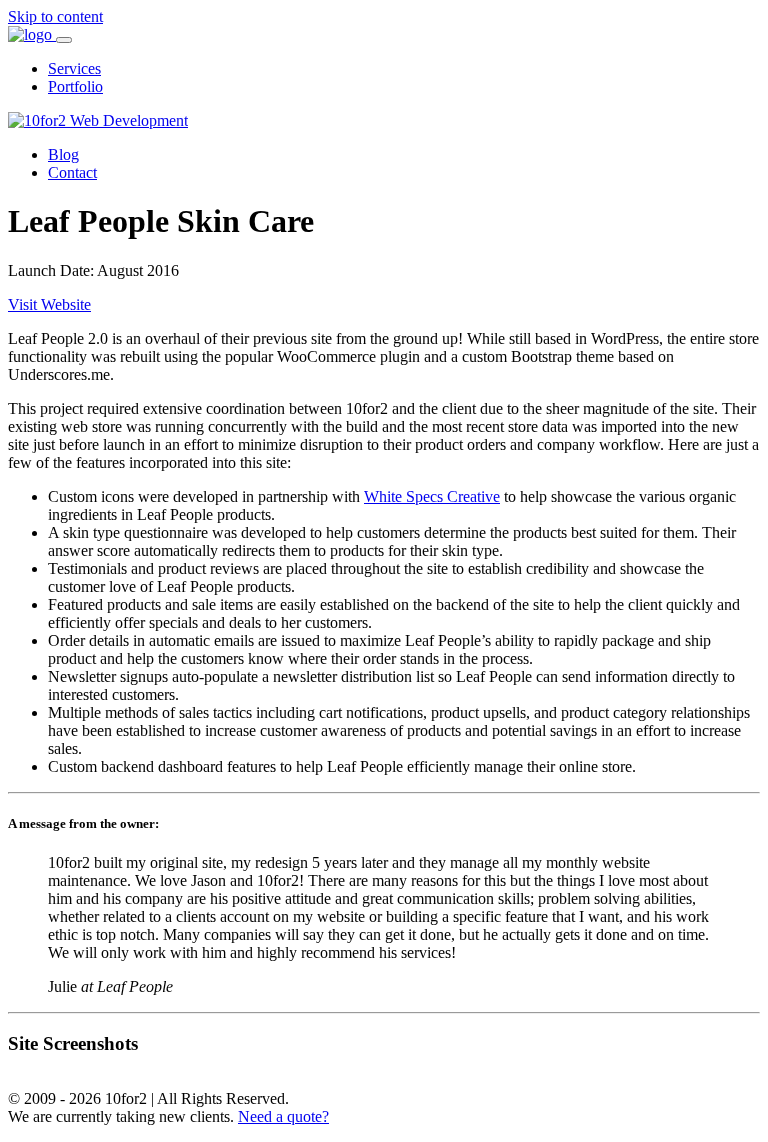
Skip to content (55, 16)
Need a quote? (283, 1116)
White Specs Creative (432, 496)
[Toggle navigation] (64, 40)
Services (74, 68)
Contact (72, 172)
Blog (63, 154)
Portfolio (75, 86)
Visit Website (49, 304)
